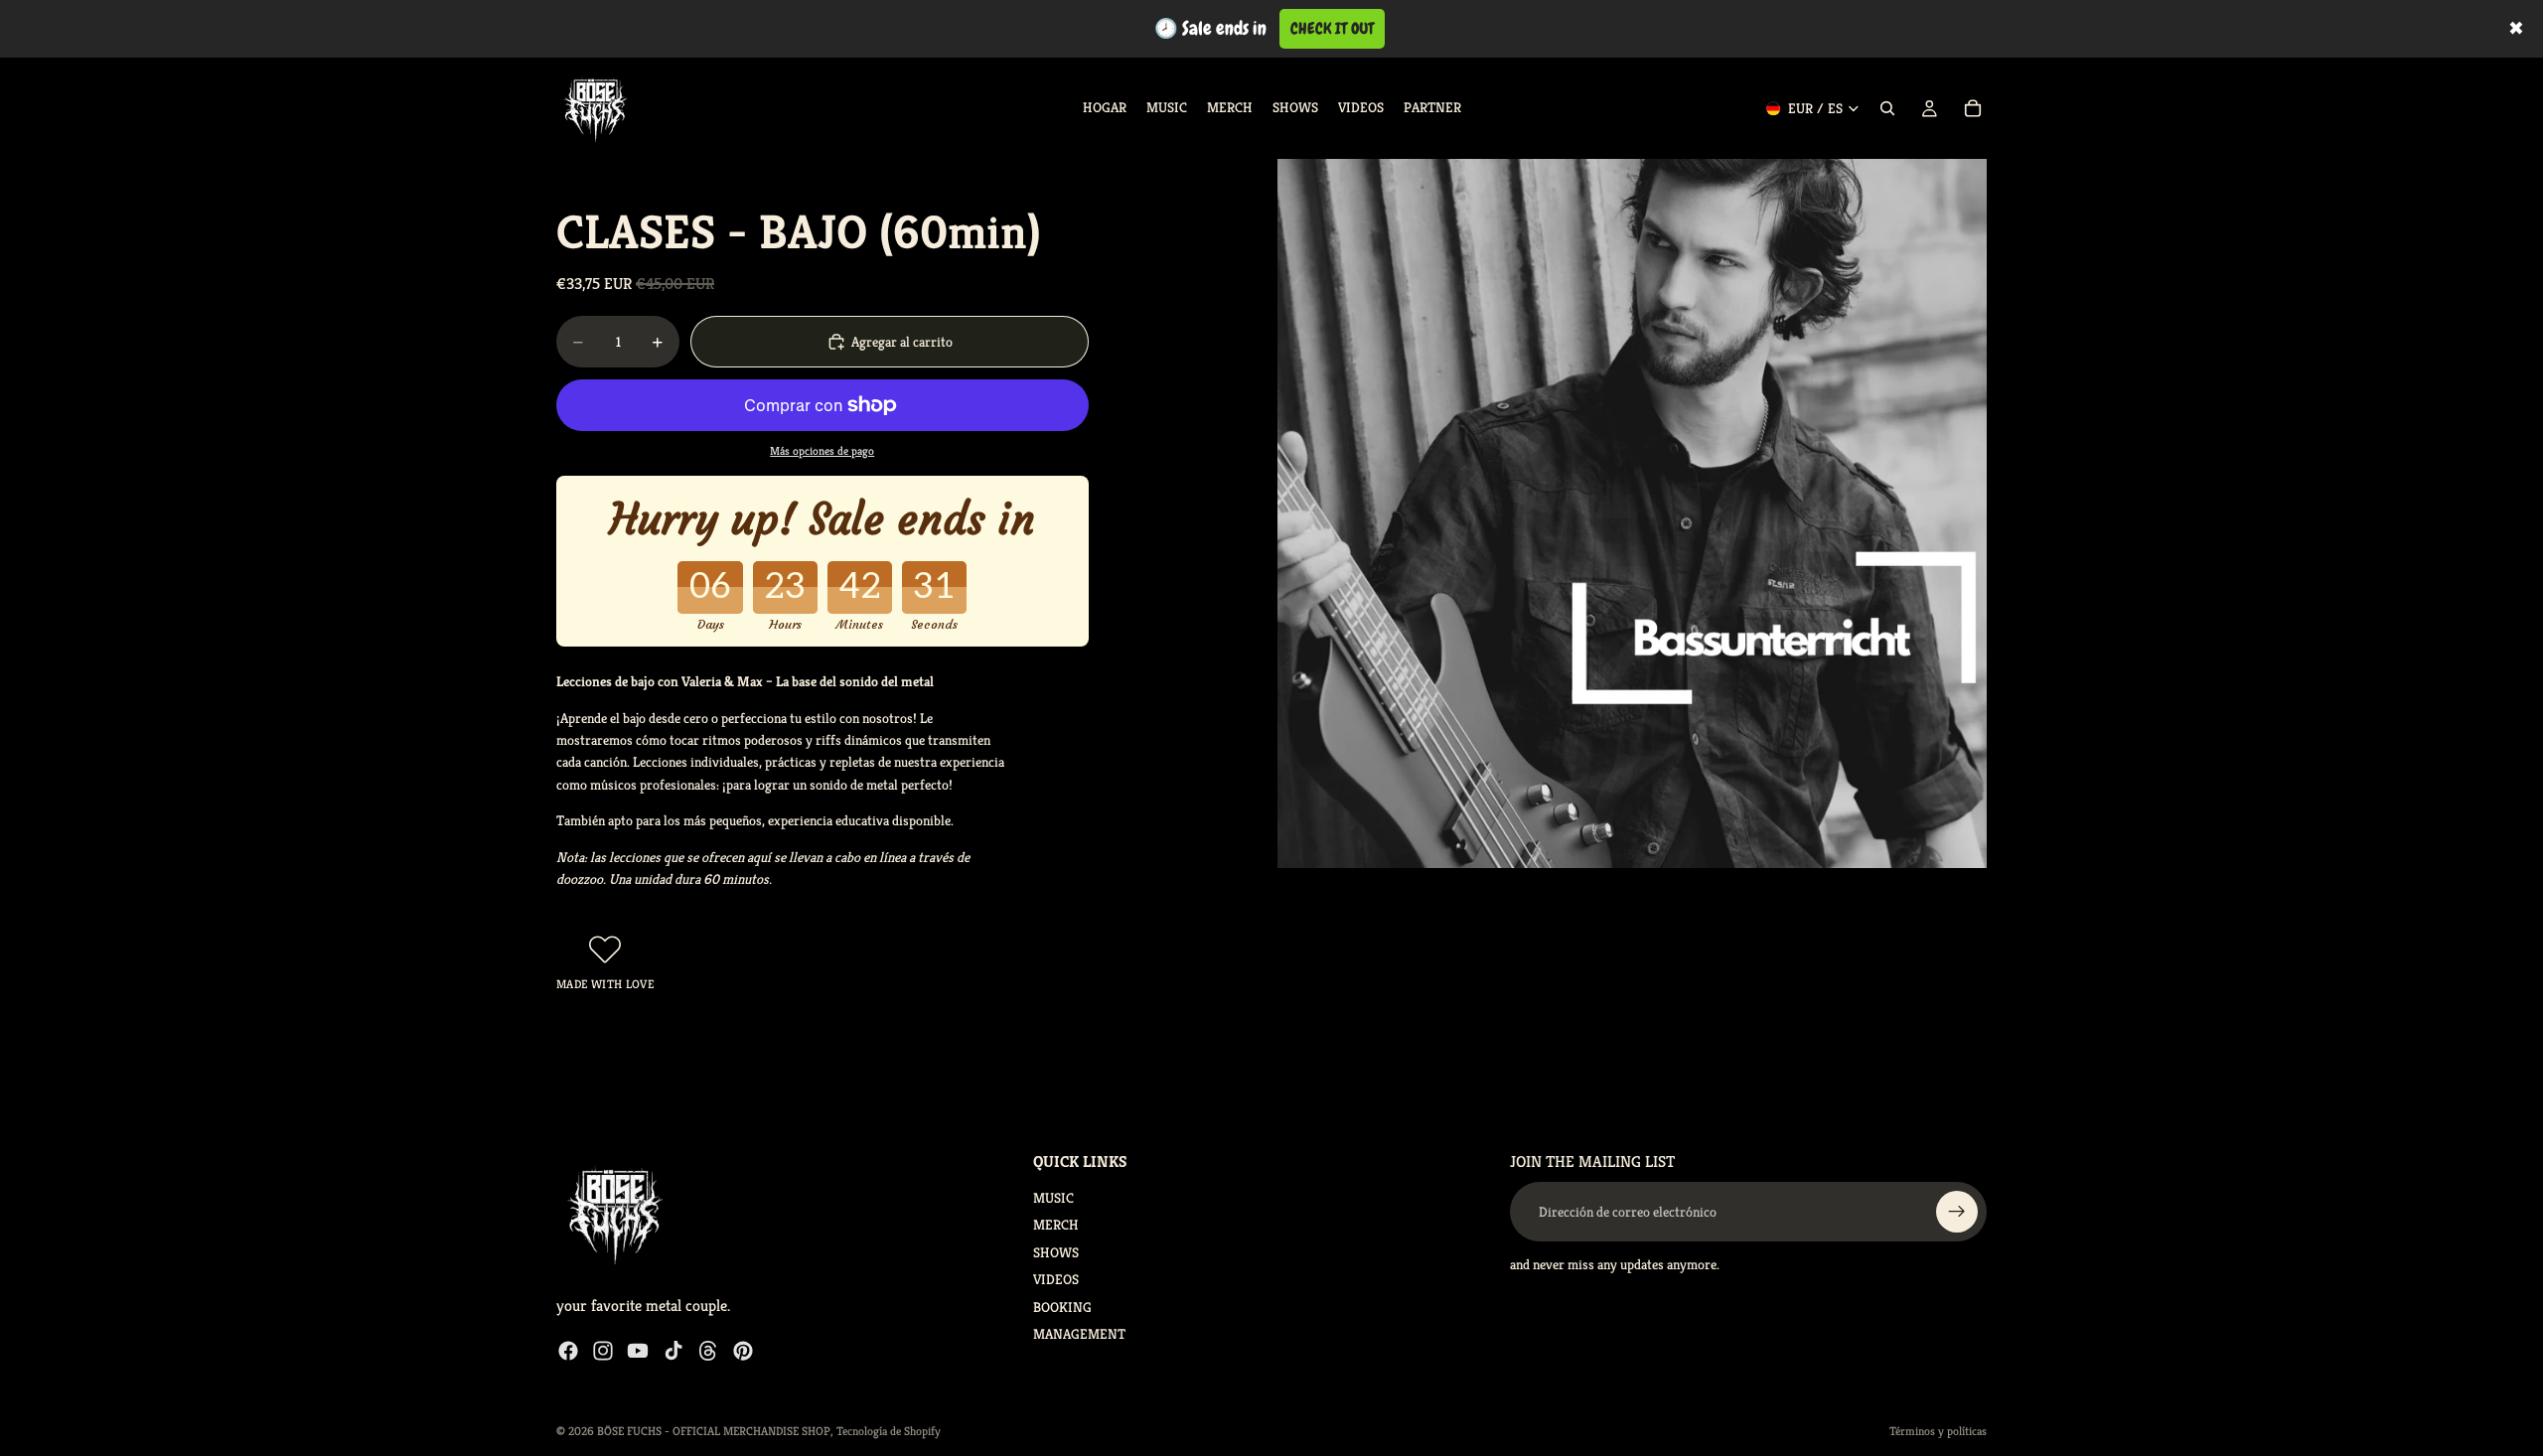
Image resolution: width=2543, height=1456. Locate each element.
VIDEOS (1056, 1279)
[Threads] (708, 1350)
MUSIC (1053, 1198)
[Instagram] (603, 1350)
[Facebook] (568, 1350)
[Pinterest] (743, 1350)
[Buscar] (1887, 108)
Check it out (1332, 28)
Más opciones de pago (822, 451)
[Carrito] (1973, 108)
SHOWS (1056, 1251)
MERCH (1056, 1225)
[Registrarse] (1957, 1212)
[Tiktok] (673, 1350)
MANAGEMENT (1079, 1333)
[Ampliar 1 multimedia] (1632, 513)
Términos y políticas (1938, 1431)
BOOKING (1062, 1306)
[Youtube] (638, 1350)
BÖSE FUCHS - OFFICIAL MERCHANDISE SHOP (714, 1431)
